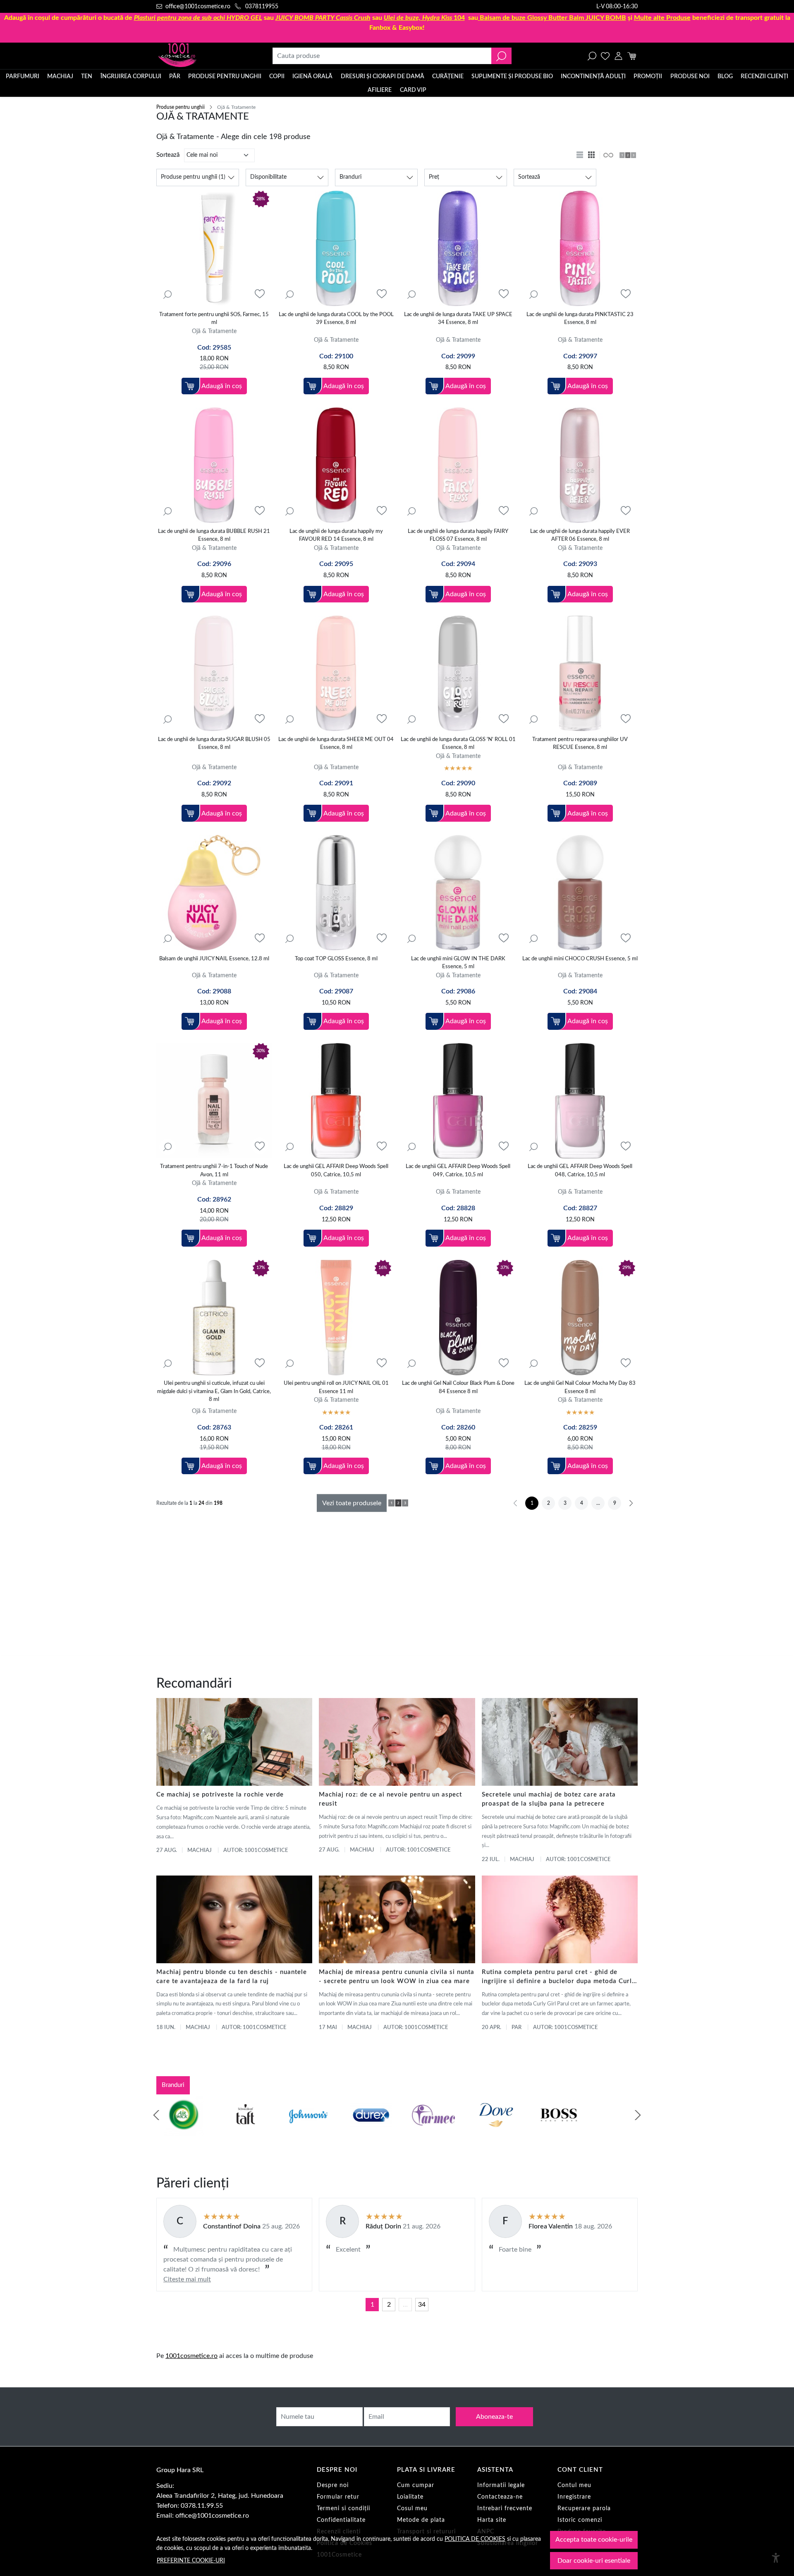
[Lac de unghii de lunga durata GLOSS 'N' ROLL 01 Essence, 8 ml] (458, 673)
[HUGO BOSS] (554, 2131)
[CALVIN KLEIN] (617, 2131)
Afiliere (380, 90)
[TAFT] (241, 2131)
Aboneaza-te (494, 2417)
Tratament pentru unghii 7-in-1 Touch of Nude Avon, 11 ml (214, 1171)
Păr (175, 77)
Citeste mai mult (187, 2279)
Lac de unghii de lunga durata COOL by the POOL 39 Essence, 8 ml (336, 319)
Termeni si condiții (343, 2509)
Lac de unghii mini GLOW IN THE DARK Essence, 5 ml (458, 963)
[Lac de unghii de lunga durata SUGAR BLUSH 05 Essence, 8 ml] (214, 673)
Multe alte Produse (662, 18)
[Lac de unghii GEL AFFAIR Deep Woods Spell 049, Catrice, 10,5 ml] (458, 1101)
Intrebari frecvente (505, 2509)
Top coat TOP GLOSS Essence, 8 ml (336, 959)
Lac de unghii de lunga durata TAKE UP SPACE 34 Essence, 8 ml (458, 319)
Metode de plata (421, 2520)
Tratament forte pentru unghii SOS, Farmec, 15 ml (214, 319)
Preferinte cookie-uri (191, 2560)
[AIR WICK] (178, 2131)
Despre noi (333, 2485)
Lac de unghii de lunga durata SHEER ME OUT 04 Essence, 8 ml (336, 744)
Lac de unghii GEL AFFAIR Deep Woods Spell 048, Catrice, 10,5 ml (580, 1171)
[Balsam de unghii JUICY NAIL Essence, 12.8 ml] (214, 893)
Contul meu (574, 2485)
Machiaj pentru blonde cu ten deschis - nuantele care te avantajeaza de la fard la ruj (232, 1977)
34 (422, 2305)
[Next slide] (638, 2115)
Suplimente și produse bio (512, 77)
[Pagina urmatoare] (631, 1503)
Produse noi (690, 77)
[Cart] (632, 56)
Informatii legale (501, 2485)
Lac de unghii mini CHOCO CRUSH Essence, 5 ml (580, 959)
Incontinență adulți (593, 77)
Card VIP (413, 90)
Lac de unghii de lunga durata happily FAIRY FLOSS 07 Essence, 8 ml (458, 536)
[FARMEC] (428, 2131)
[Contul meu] (618, 56)
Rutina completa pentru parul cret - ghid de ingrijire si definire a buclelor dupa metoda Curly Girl (559, 1978)
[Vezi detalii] (167, 294)
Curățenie (448, 77)
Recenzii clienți (764, 77)
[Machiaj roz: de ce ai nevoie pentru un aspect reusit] (397, 1742)
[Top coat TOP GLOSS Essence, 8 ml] (336, 893)
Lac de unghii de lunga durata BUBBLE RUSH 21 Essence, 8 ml (214, 536)
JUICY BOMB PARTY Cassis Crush (323, 18)
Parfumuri (23, 77)
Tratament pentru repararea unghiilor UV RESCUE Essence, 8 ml (580, 744)
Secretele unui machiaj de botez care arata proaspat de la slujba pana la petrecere (549, 1799)
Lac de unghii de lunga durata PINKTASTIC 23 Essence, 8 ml (580, 319)
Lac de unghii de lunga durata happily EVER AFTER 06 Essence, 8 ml (580, 536)
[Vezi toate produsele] (608, 155)
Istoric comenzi (580, 2520)
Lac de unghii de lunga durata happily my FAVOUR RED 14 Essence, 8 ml (336, 536)
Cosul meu (412, 2509)
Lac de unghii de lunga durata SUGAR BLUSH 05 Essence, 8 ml (214, 744)
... (405, 2305)
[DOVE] (491, 2131)
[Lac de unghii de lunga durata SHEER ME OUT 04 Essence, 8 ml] (336, 673)
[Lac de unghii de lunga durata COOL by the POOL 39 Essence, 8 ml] (336, 248)
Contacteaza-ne (500, 2497)
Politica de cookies (475, 2539)
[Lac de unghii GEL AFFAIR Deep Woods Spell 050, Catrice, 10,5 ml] (336, 1101)
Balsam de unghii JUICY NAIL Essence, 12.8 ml (214, 959)
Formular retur (338, 2497)
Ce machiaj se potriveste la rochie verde (220, 1795)
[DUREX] (366, 2131)
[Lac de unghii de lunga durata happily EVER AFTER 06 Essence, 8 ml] (580, 465)
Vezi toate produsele (352, 1503)
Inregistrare (574, 2497)
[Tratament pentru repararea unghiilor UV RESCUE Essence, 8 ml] (580, 673)
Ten (87, 77)
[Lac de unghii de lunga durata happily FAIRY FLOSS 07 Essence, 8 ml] (458, 465)
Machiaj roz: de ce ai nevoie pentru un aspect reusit (390, 1799)
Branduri (173, 2085)
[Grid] (592, 155)
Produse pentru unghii (225, 77)
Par (517, 2028)
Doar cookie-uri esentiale (594, 2561)
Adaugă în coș (222, 386)
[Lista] (581, 155)
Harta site (492, 2520)
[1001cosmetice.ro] (201, 56)
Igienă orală (312, 77)
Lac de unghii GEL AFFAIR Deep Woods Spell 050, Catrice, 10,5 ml (336, 1171)
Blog (725, 77)
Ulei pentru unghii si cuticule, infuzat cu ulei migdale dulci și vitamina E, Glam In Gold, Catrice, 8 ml (214, 1391)
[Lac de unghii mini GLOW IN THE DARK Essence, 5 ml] (458, 893)
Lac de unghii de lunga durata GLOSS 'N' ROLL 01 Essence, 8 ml (458, 744)
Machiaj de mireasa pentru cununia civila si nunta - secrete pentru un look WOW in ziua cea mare (397, 1977)
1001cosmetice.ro (191, 2356)
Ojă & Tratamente (214, 331)
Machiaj (60, 77)
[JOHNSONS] (303, 2131)
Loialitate (410, 2497)
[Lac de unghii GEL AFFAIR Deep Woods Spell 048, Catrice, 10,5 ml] (580, 1101)
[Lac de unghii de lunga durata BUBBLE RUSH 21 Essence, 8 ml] (214, 465)
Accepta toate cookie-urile (594, 2540)
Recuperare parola (584, 2509)
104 (424, 18)
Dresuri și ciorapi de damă (383, 77)
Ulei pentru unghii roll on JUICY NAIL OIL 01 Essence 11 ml (336, 1388)
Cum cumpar (416, 2485)
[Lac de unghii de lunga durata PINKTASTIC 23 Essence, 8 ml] (580, 248)
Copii (277, 77)
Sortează (168, 155)
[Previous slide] (156, 2115)
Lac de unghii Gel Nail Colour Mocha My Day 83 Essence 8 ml (580, 1388)
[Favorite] (605, 56)
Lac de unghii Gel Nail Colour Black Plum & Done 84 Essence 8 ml (458, 1388)
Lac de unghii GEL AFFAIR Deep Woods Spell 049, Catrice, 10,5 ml (458, 1171)
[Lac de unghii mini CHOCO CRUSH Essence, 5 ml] (580, 893)
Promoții (648, 77)
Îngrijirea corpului (131, 77)
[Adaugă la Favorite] (260, 294)
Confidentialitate (341, 2520)
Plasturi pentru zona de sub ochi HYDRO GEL (198, 18)
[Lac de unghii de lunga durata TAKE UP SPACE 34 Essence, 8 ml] (458, 248)
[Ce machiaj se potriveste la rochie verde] (234, 1742)
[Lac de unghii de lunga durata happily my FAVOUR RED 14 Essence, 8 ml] (336, 465)
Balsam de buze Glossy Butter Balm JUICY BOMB (553, 18)
